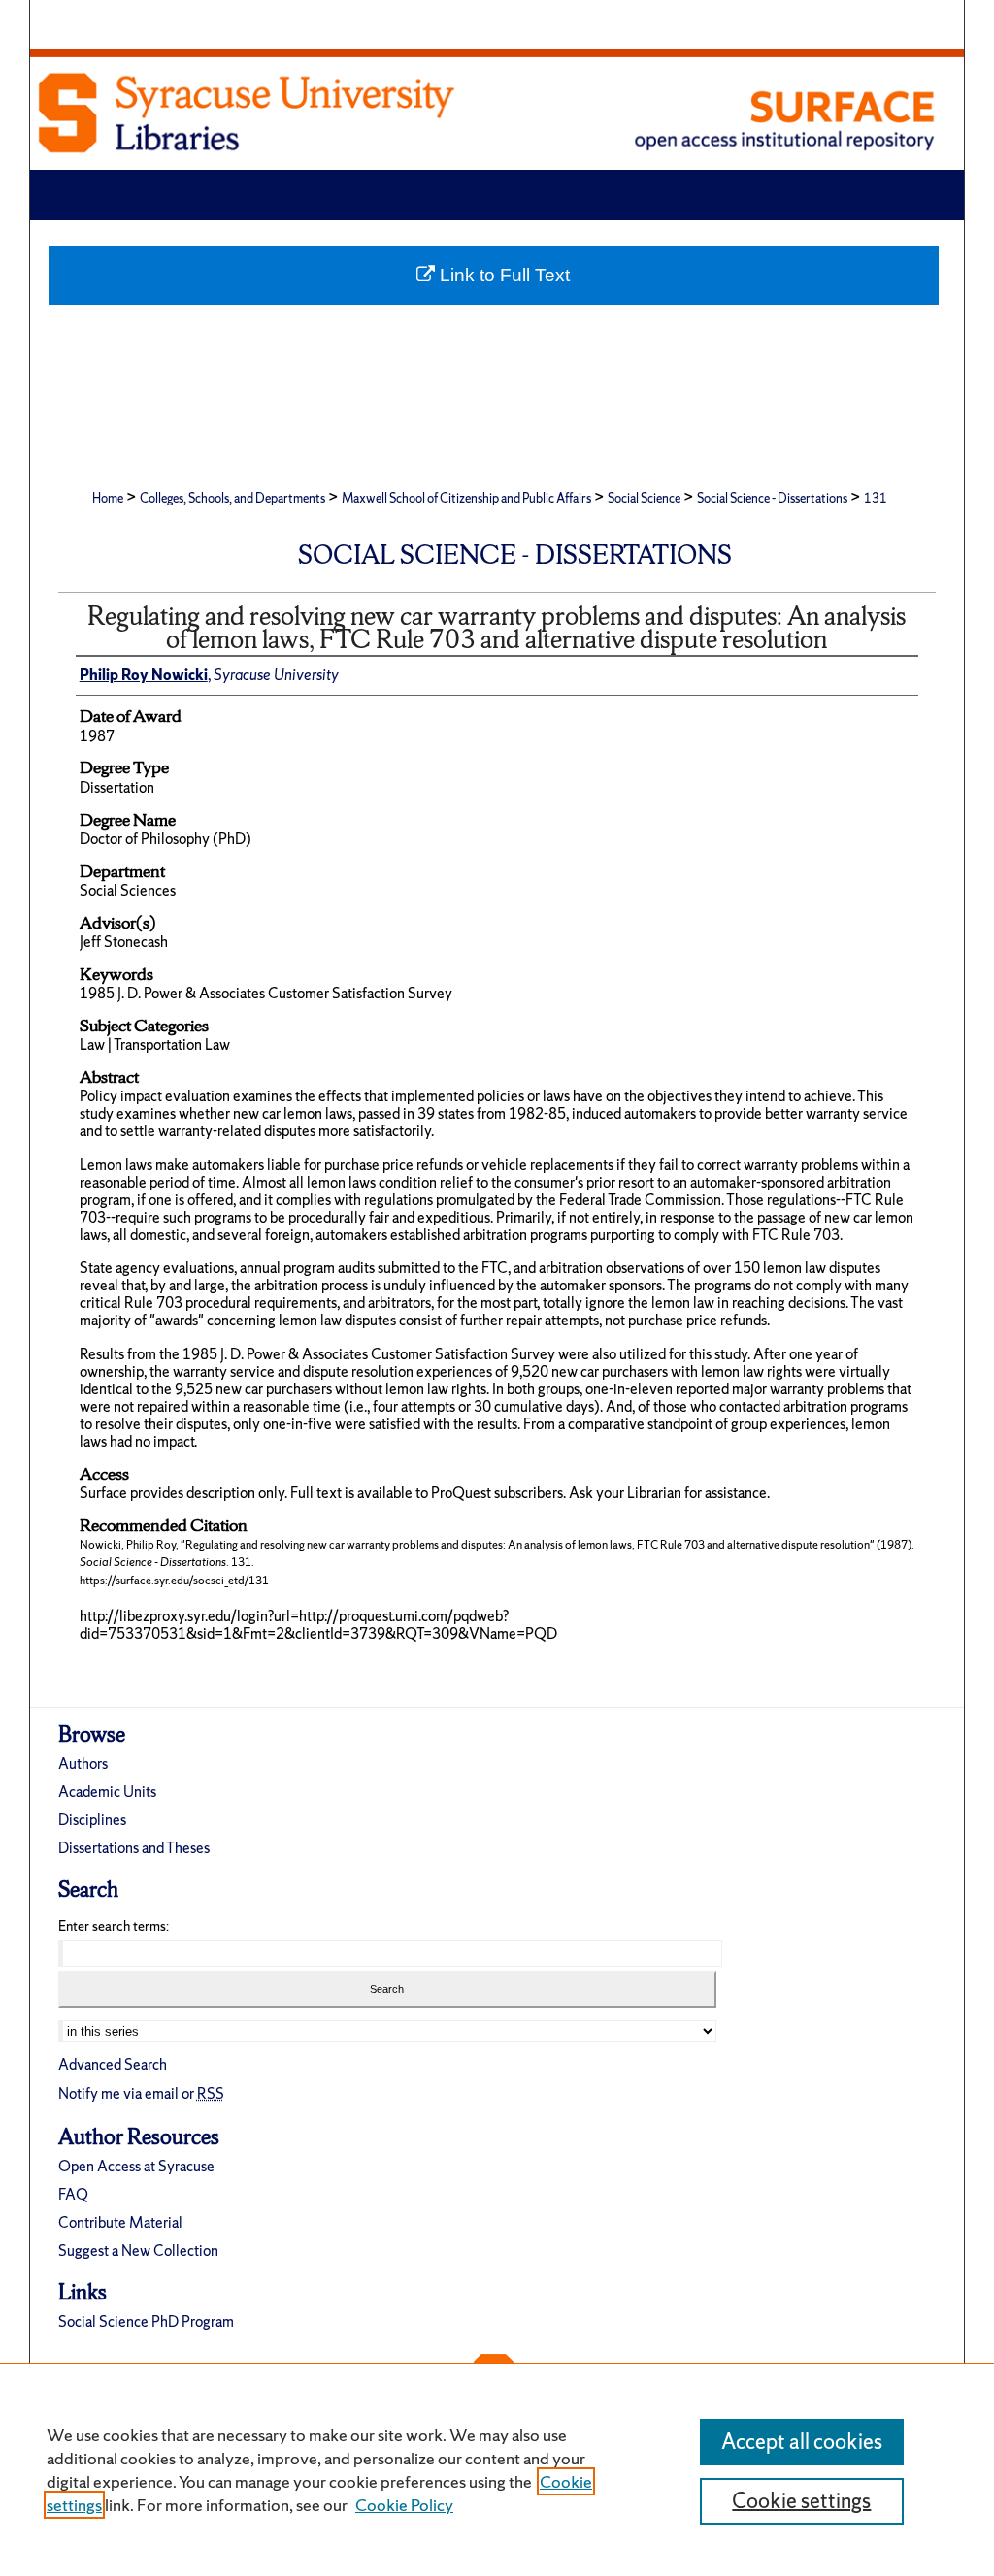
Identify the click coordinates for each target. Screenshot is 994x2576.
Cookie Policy (404, 2505)
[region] (497, 2469)
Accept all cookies (802, 2442)
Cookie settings (801, 2501)
